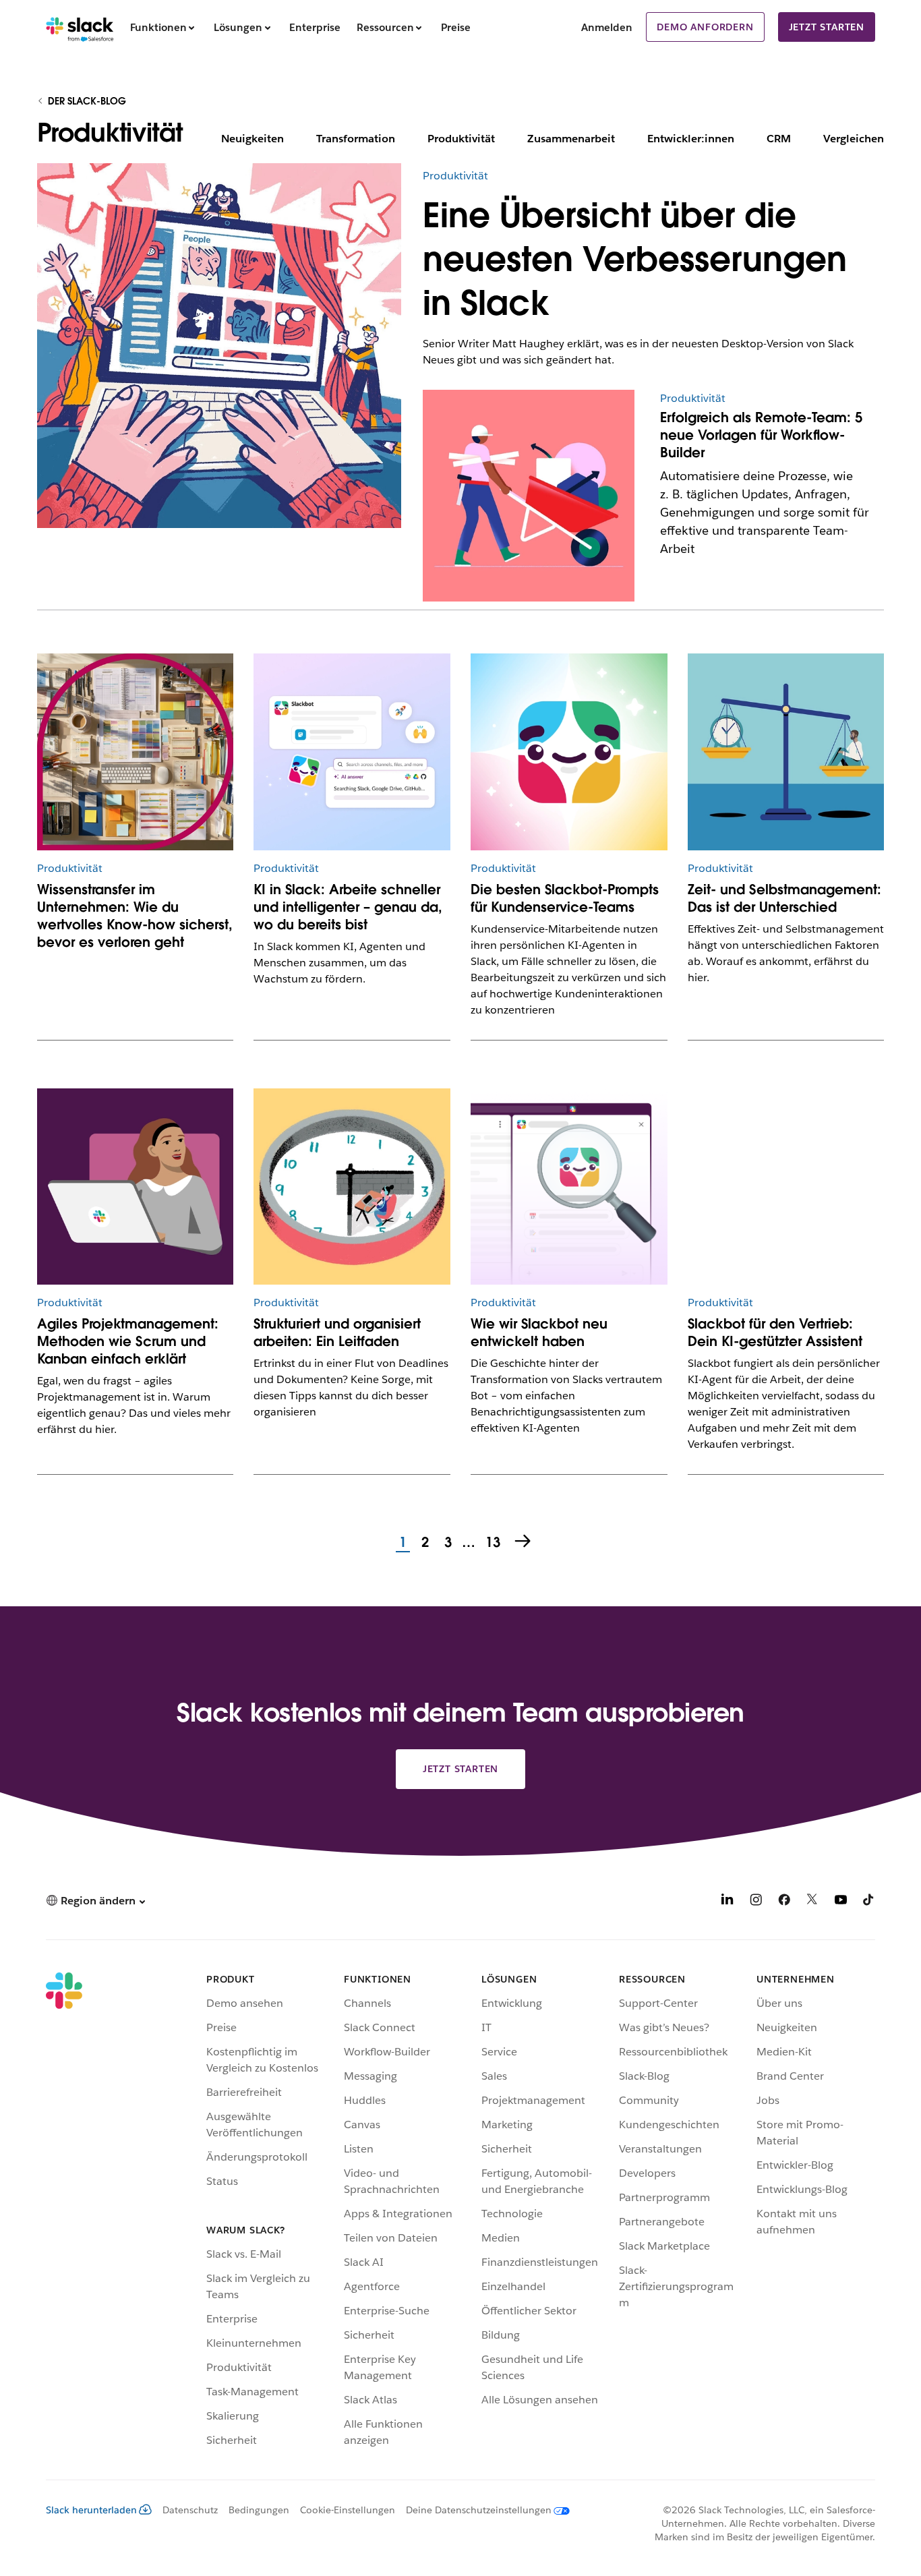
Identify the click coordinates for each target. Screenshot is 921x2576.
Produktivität (461, 139)
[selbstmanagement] (786, 752)
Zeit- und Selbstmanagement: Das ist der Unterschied (784, 898)
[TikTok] (869, 1902)
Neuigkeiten (252, 139)
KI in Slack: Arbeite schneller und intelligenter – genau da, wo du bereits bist (348, 907)
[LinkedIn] (727, 1902)
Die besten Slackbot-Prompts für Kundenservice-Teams (565, 898)
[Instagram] (756, 1902)
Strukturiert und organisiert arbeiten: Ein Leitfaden (337, 1333)
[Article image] (529, 397)
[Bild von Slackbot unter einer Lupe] (569, 1187)
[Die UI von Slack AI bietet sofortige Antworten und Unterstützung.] (352, 752)
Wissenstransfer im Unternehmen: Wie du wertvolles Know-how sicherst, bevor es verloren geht (135, 916)
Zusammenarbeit (571, 139)
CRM (779, 139)
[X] (812, 1902)
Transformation (356, 139)
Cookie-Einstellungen (348, 2510)
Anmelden (607, 27)
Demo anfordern (705, 27)
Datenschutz (190, 2510)
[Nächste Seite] (524, 1542)
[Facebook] (784, 1902)
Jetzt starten (827, 27)
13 (491, 1543)
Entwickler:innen (691, 139)
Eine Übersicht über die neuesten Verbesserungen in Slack (635, 259)
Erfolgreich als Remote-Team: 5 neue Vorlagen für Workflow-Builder (761, 435)
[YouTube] (841, 1902)
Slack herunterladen (91, 2510)
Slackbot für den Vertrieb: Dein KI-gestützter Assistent (775, 1333)
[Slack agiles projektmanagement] (135, 1187)
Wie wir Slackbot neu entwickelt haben (539, 1333)
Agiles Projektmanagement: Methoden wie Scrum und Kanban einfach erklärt (128, 1341)
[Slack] (80, 27)
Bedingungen (259, 2510)
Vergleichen (854, 139)
